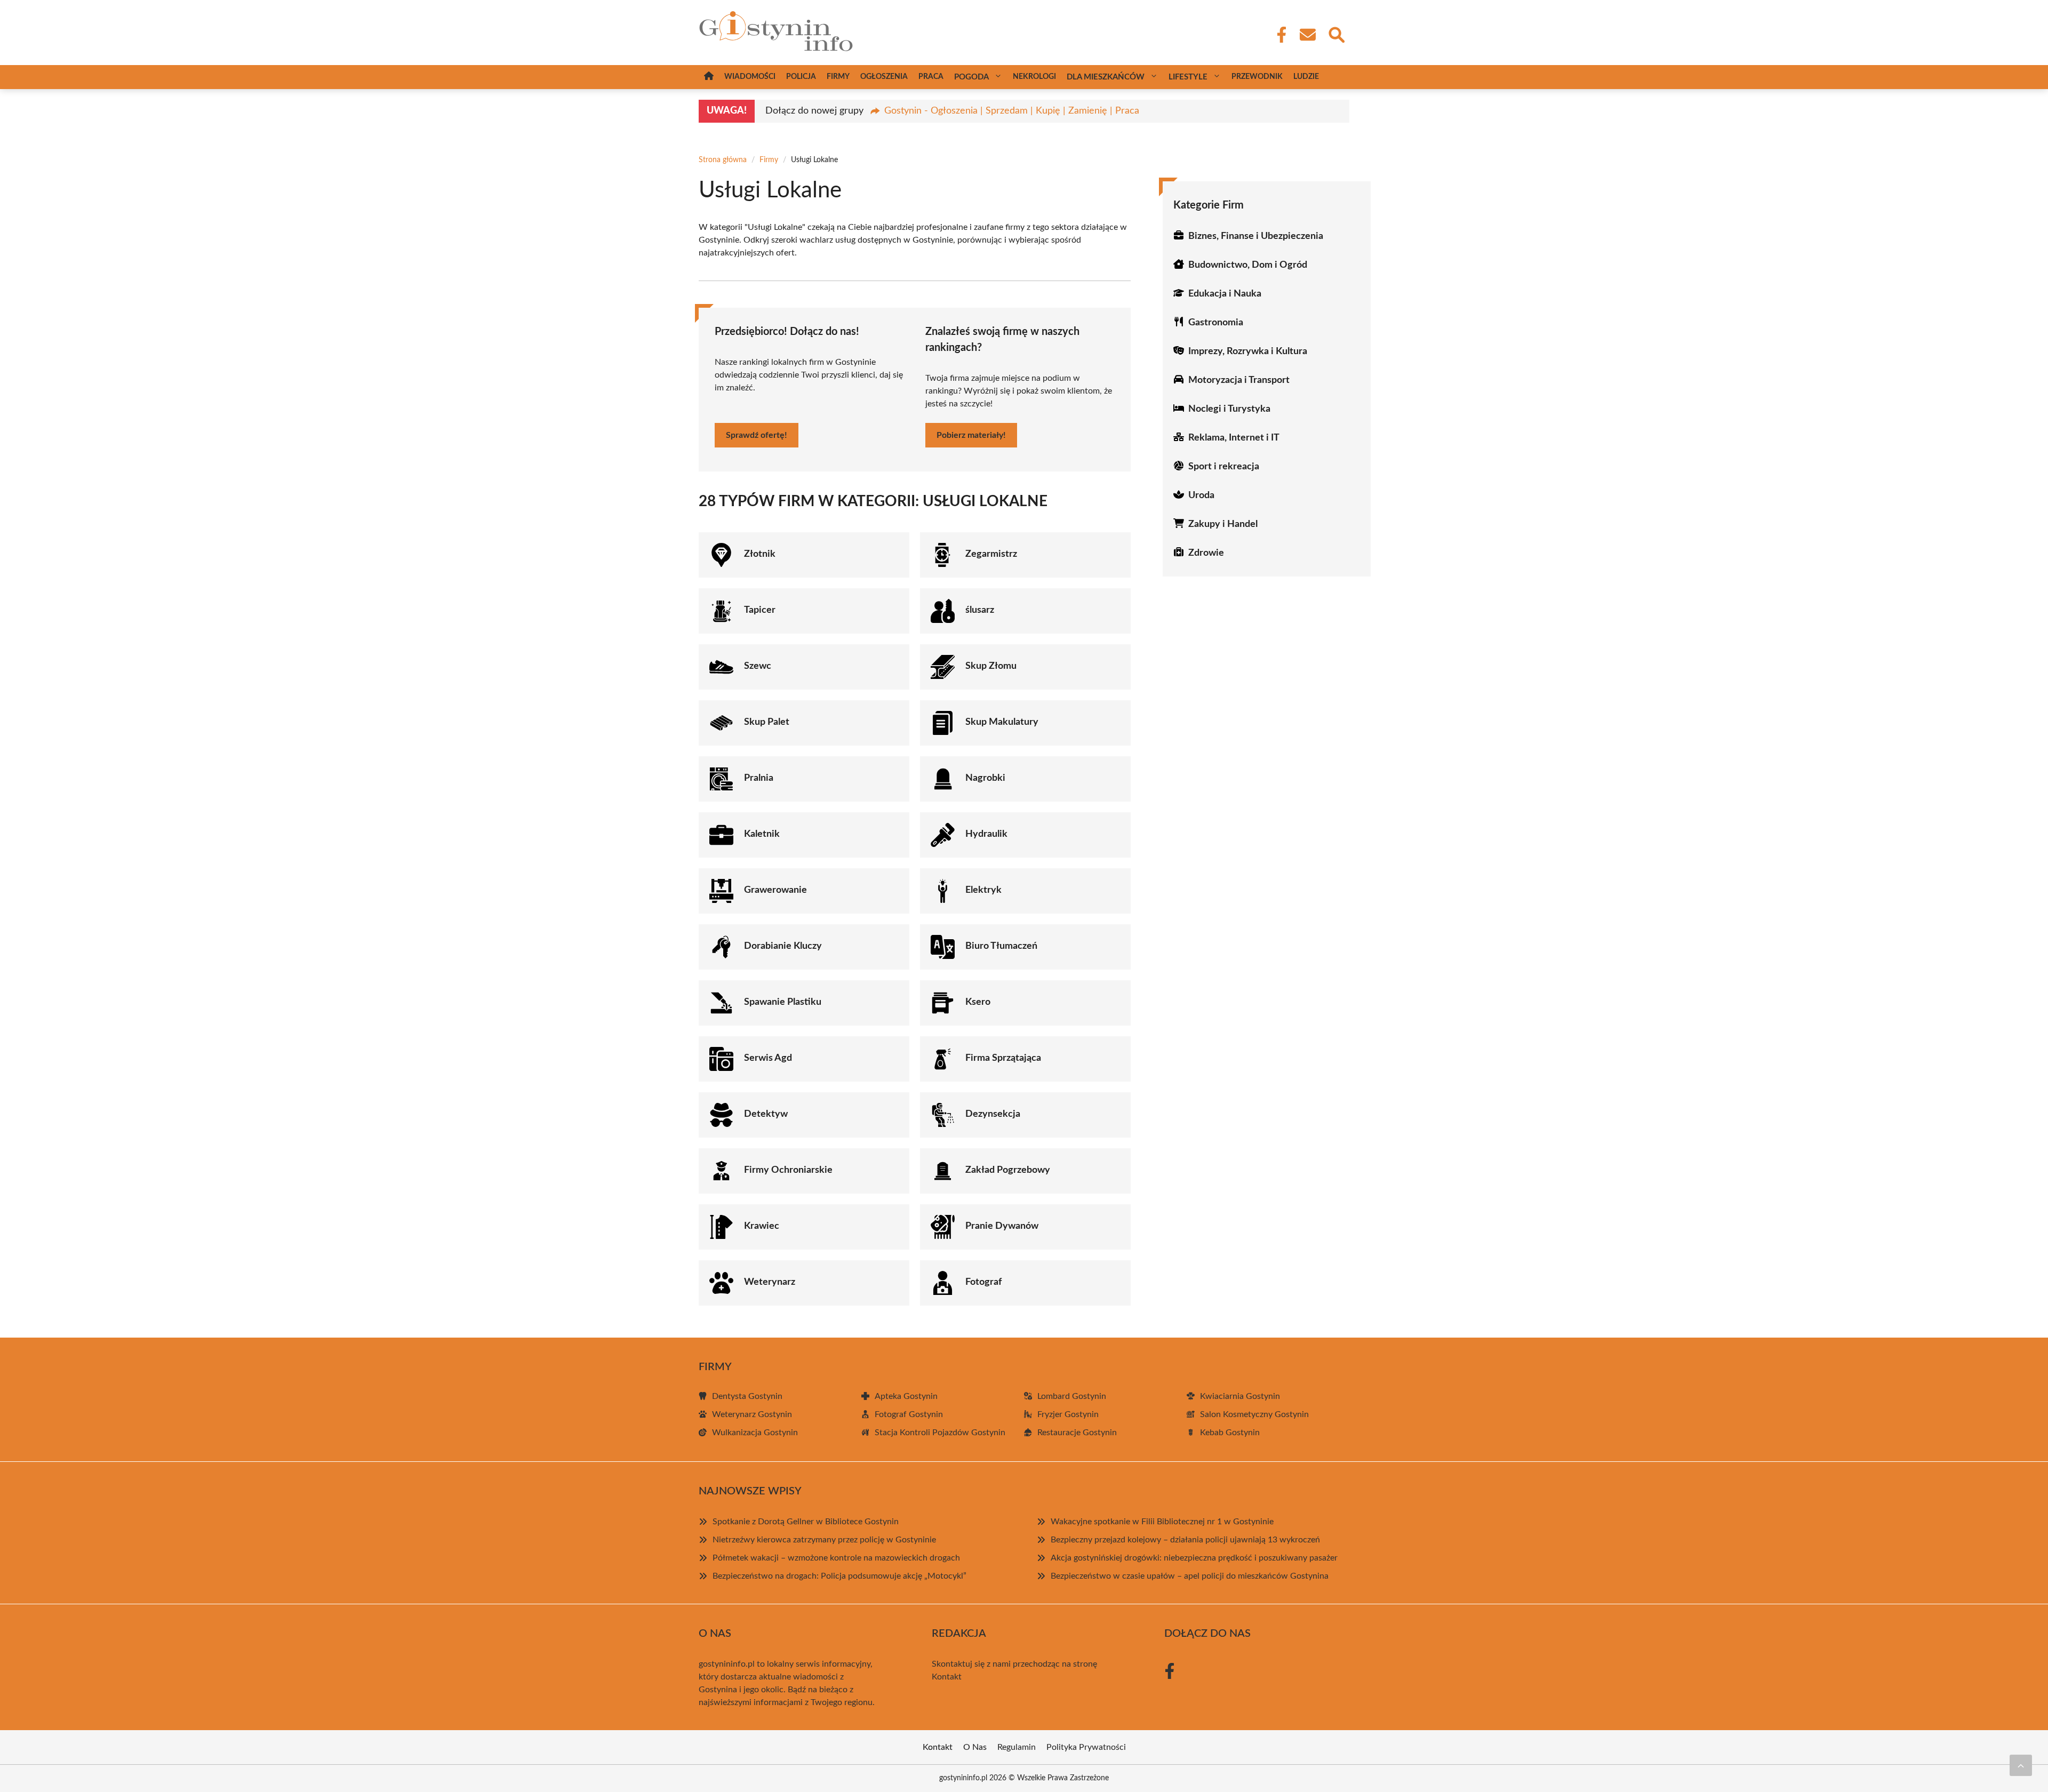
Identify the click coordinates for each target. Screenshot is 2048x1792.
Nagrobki (985, 778)
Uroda (1201, 495)
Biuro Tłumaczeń (1001, 946)
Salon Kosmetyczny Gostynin (1254, 1414)
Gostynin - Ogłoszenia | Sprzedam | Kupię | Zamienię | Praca (1012, 111)
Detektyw (766, 1114)
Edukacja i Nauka (1225, 294)
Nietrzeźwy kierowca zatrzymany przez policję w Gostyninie (824, 1540)
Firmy (838, 77)
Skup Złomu (991, 666)
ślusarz (980, 610)
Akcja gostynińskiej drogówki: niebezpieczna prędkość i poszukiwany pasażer (1194, 1558)
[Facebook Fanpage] (1278, 35)
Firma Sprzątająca (1003, 1058)
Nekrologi (1034, 77)
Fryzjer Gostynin (1068, 1414)
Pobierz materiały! (971, 435)
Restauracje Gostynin (1077, 1433)
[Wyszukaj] (1336, 34)
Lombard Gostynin (1072, 1396)
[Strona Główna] (709, 77)
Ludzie (1306, 77)
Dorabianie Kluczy (783, 946)
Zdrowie (1206, 553)
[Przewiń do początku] (2021, 1765)
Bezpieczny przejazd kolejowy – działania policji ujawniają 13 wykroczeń (1185, 1540)
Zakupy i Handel (1223, 524)
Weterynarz (770, 1282)
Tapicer (760, 610)
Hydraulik (986, 834)
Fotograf (983, 1282)
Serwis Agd (768, 1058)
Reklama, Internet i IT (1234, 438)
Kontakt (947, 1677)
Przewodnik (1257, 77)
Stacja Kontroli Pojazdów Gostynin (940, 1433)
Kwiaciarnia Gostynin (1240, 1396)
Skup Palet (767, 722)
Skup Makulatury (1002, 722)
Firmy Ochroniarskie (788, 1170)
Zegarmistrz (991, 554)
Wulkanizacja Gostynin (755, 1433)
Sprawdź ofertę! (757, 435)
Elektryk (983, 890)
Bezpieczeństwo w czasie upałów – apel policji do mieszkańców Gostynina (1190, 1576)
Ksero (978, 1002)
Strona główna (723, 160)
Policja (801, 77)
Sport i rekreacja (1224, 467)
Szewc (758, 666)
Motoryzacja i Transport (1239, 380)
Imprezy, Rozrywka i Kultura (1248, 351)
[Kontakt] (1307, 35)
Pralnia (759, 778)
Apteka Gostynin (906, 1396)
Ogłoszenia (884, 77)
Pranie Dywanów (1002, 1226)
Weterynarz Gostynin (752, 1414)
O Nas (975, 1747)
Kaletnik (762, 834)
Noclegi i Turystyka (1229, 409)
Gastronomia (1216, 323)
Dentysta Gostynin (747, 1396)
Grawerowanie (775, 890)
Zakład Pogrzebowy (1008, 1170)
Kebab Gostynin (1230, 1433)
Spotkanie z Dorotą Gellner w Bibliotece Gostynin (806, 1522)
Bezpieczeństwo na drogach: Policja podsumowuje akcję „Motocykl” (839, 1576)
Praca (931, 77)
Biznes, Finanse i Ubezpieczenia (1256, 236)
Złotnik (760, 554)
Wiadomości (750, 77)
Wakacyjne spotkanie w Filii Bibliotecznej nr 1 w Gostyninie (1162, 1522)
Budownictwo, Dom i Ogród (1248, 265)
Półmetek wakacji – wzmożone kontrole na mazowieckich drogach (836, 1558)
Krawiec (762, 1226)
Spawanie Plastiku (783, 1002)
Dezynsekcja (993, 1114)
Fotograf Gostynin (909, 1414)
